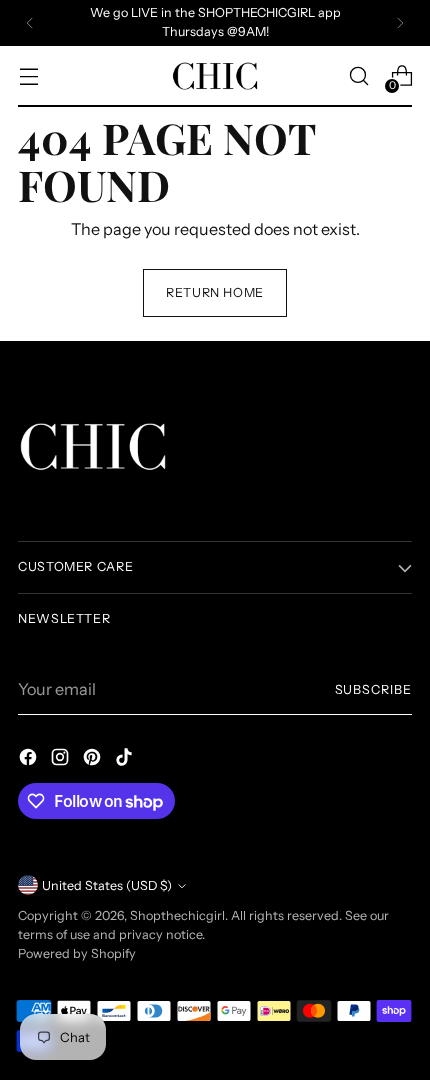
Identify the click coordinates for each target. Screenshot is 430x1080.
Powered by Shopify (77, 953)
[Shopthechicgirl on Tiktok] (126, 760)
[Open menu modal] (28, 76)
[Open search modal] (358, 76)
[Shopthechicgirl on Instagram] (62, 760)
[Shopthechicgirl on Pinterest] (94, 760)
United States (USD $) (107, 885)
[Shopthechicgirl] (215, 76)
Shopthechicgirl (177, 915)
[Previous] (30, 23)
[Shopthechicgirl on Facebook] (30, 760)
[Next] (400, 23)
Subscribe (374, 689)
